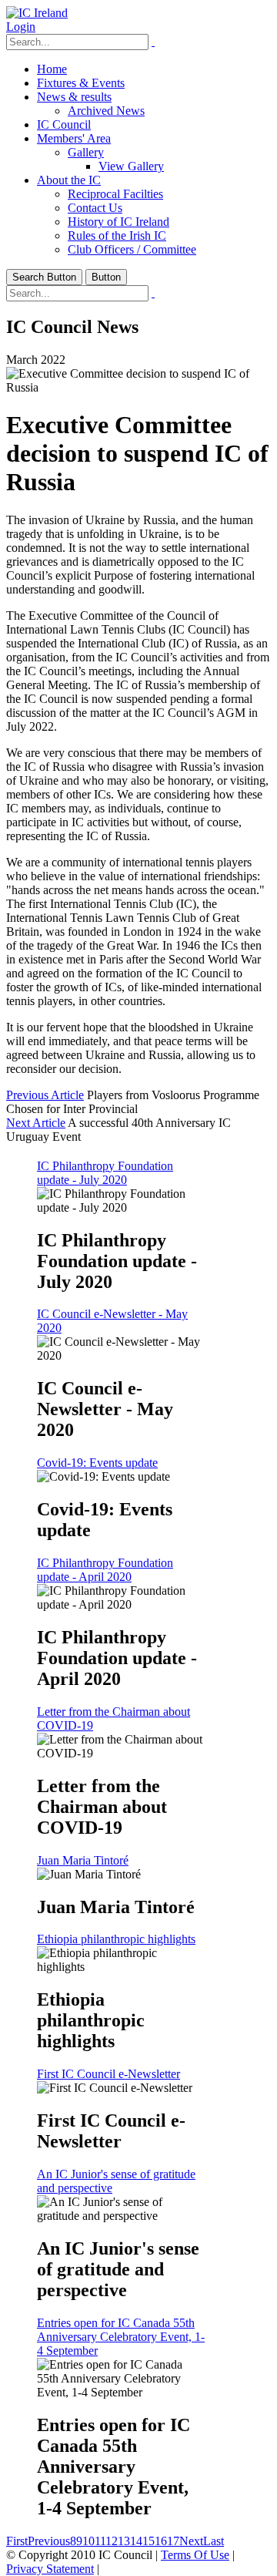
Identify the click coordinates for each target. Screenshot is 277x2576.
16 (161, 2541)
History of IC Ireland (118, 222)
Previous (49, 2541)
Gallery (86, 152)
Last (214, 2541)
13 (124, 2541)
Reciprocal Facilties (115, 194)
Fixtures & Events (81, 83)
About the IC (69, 180)
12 (112, 2541)
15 (149, 2541)
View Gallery (131, 166)
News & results (74, 97)
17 (173, 2541)
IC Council (64, 124)
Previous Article (45, 1095)
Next (191, 2541)
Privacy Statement (50, 2569)
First (17, 2541)
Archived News (106, 111)
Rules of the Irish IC (117, 235)
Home (52, 69)
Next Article (36, 1123)
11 (100, 2541)
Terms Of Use (195, 2555)
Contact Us (95, 208)
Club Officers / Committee (132, 249)
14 (136, 2541)
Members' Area (74, 138)
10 (88, 2541)
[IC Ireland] (37, 13)
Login (21, 27)
